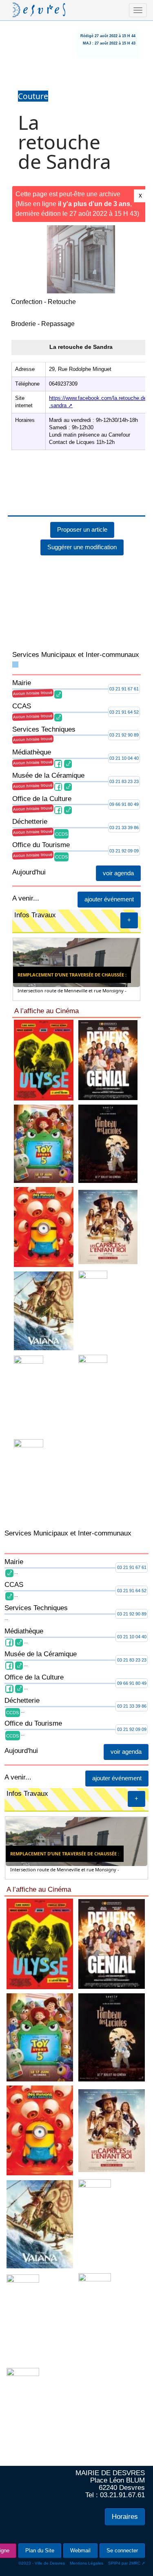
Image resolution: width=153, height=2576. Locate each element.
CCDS (61, 774)
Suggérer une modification (82, 487)
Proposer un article (82, 469)
